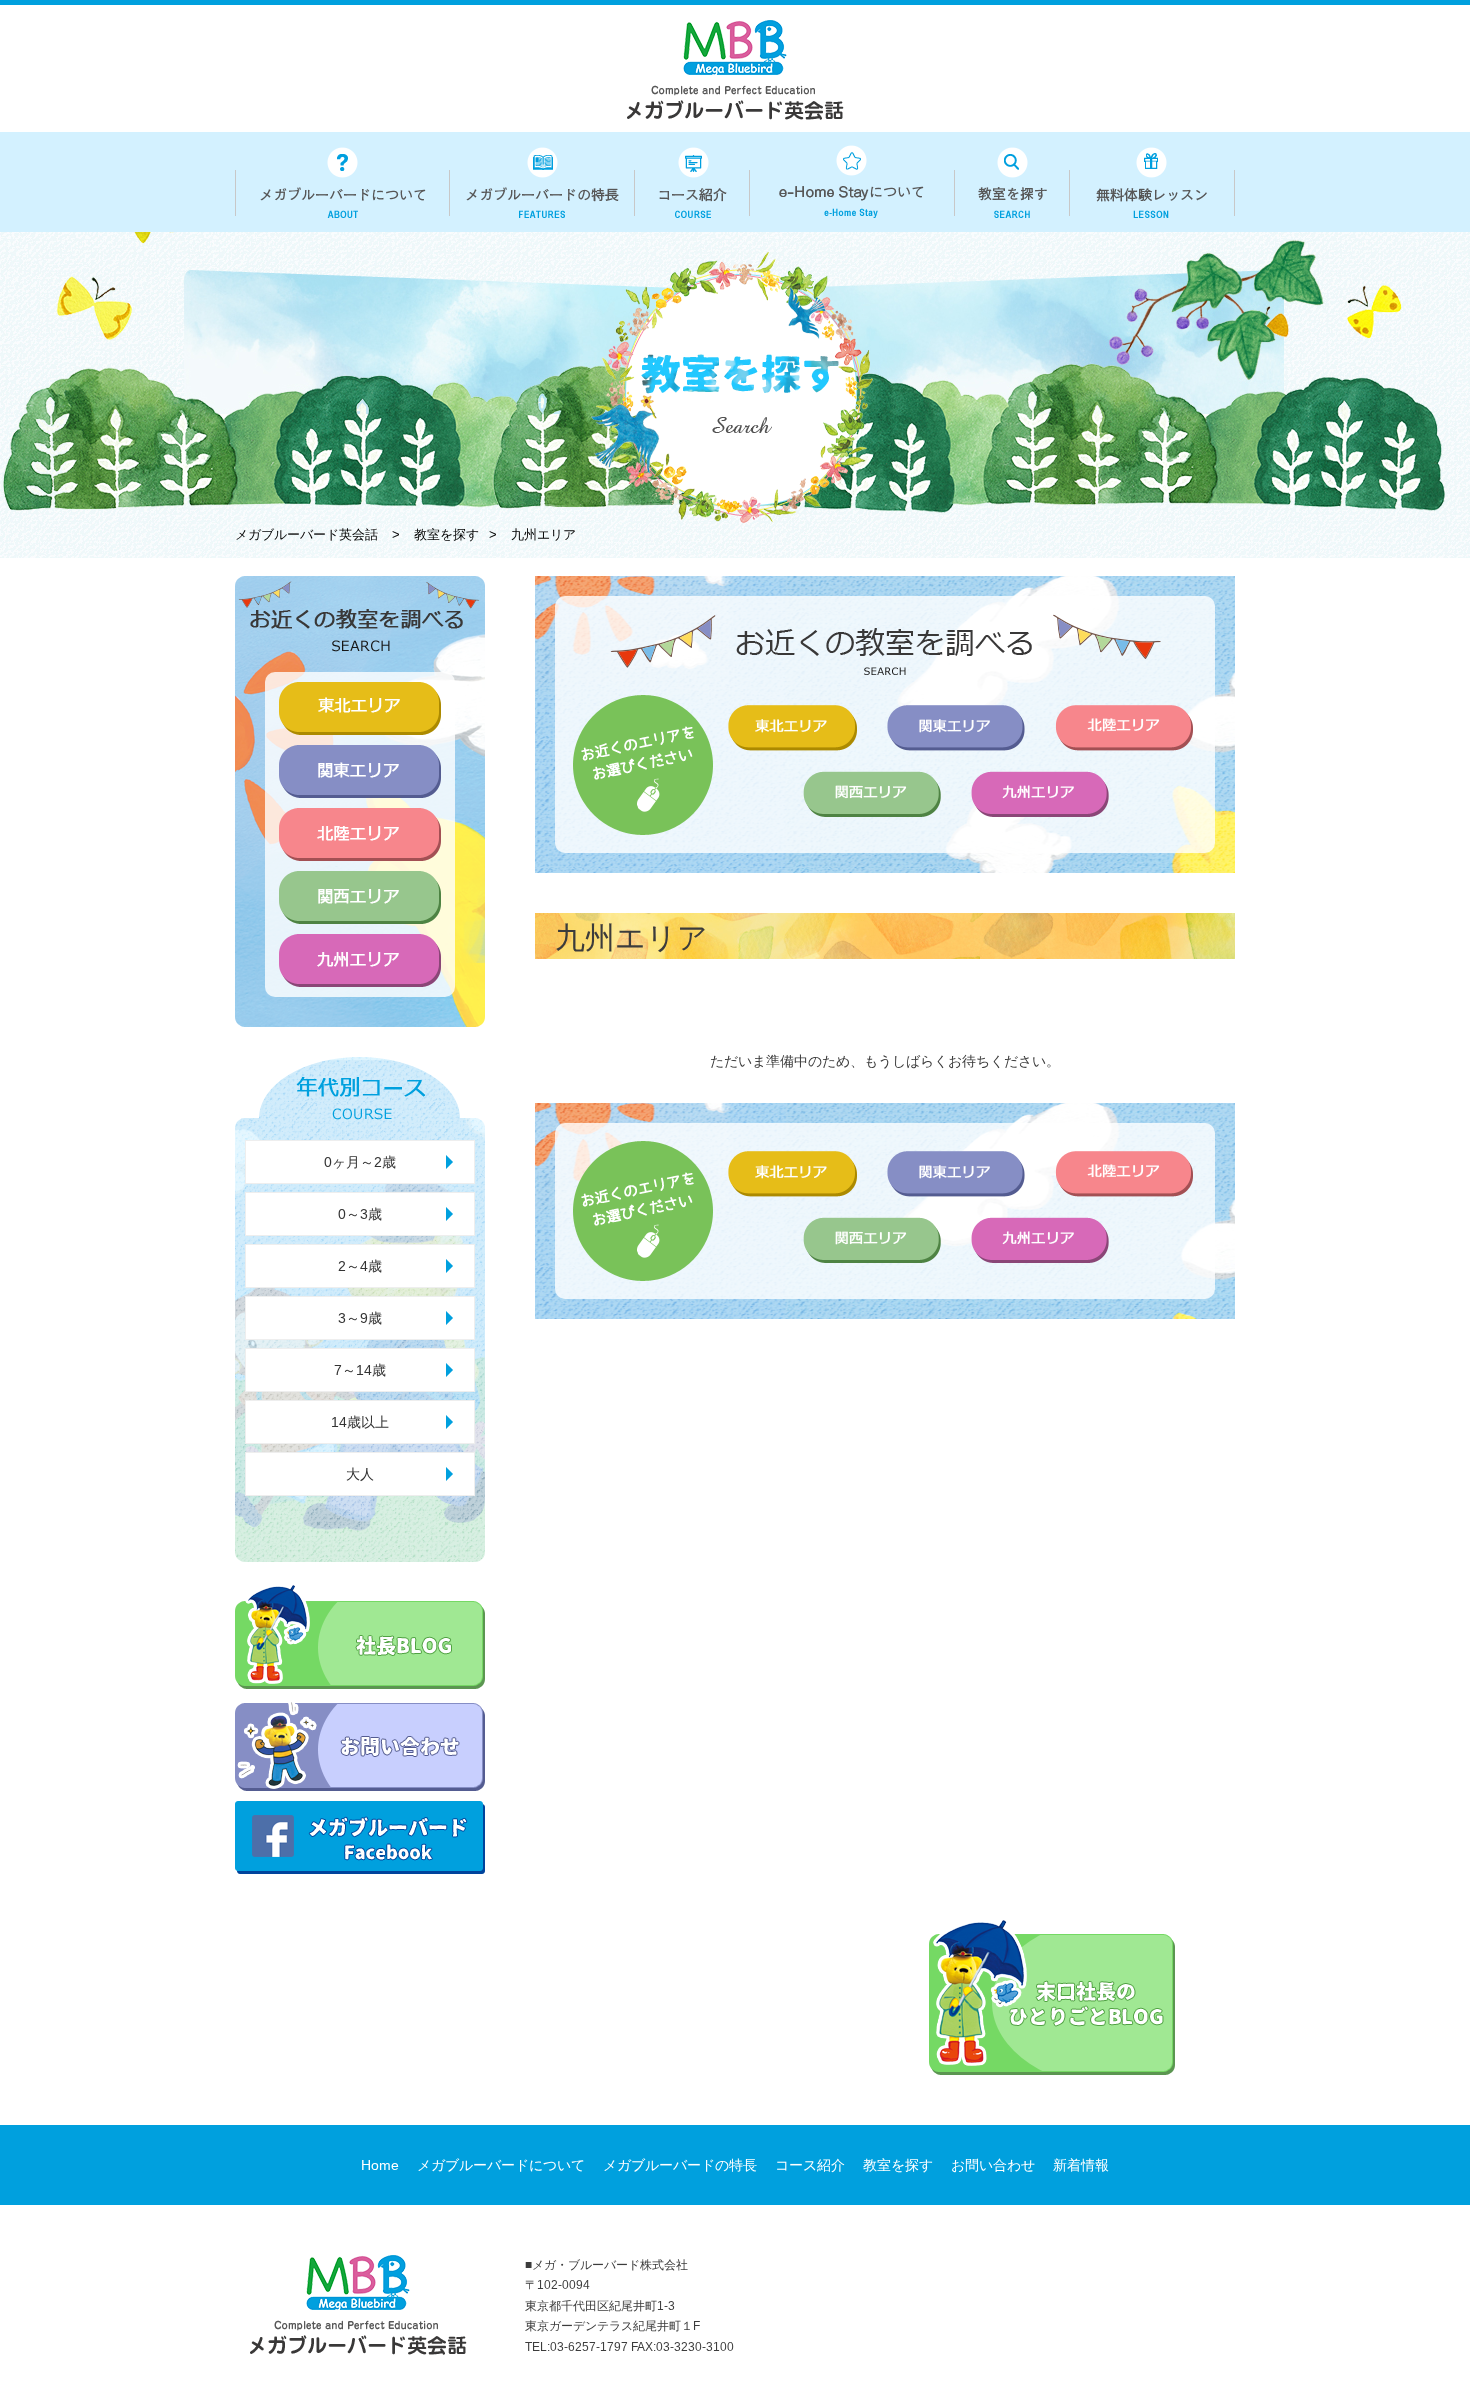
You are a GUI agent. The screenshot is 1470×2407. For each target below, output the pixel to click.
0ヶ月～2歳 (360, 1162)
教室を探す (898, 2165)
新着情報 (1081, 2165)
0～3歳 (360, 1214)
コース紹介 (810, 2165)
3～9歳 (360, 1318)
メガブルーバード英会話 (306, 534)
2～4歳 (360, 1266)
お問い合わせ (993, 2165)
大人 (360, 1474)
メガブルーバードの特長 (680, 2165)
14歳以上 (360, 1422)
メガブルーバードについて (501, 2165)
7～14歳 (360, 1370)
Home (380, 2165)
